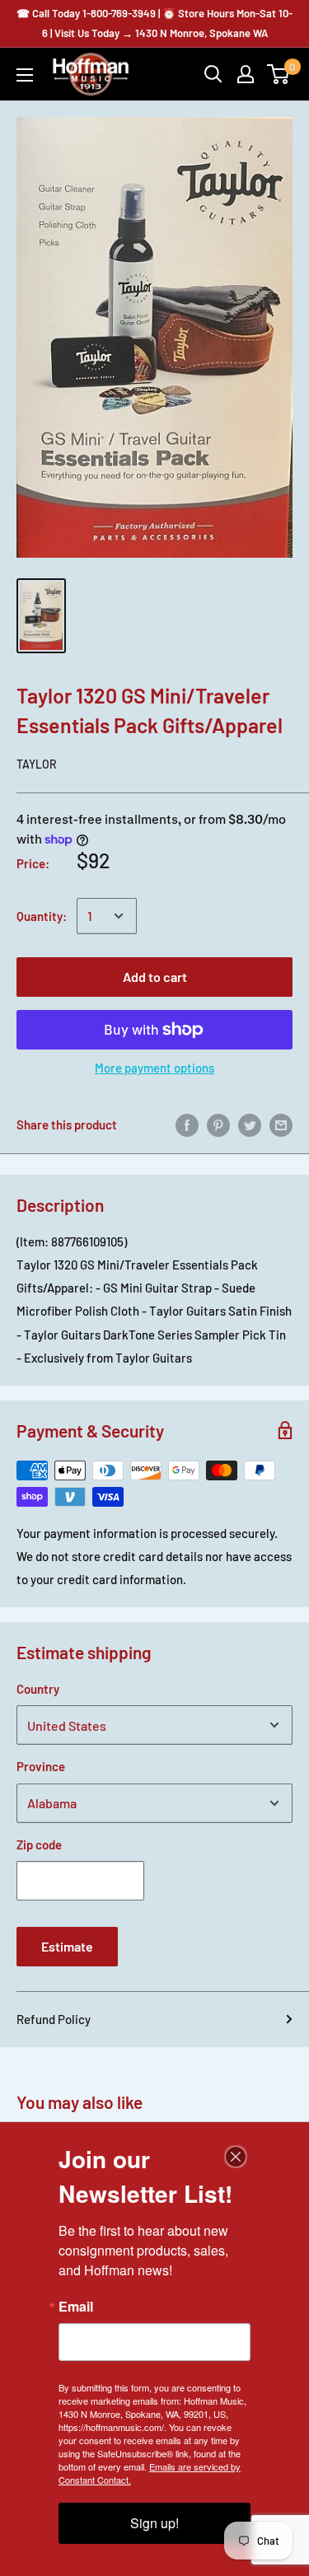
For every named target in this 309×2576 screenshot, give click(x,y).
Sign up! (154, 2523)
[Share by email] (281, 1124)
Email (76, 2307)
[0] (279, 74)
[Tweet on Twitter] (250, 1124)
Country (38, 1689)
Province (41, 1766)
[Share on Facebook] (187, 1124)
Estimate (67, 1946)
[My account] (246, 74)
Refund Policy (54, 2019)
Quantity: (42, 916)
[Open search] (213, 74)
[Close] (236, 2157)
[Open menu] (25, 75)
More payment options (154, 1068)
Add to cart (155, 977)
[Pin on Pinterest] (218, 1124)
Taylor (37, 764)
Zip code (39, 1844)
